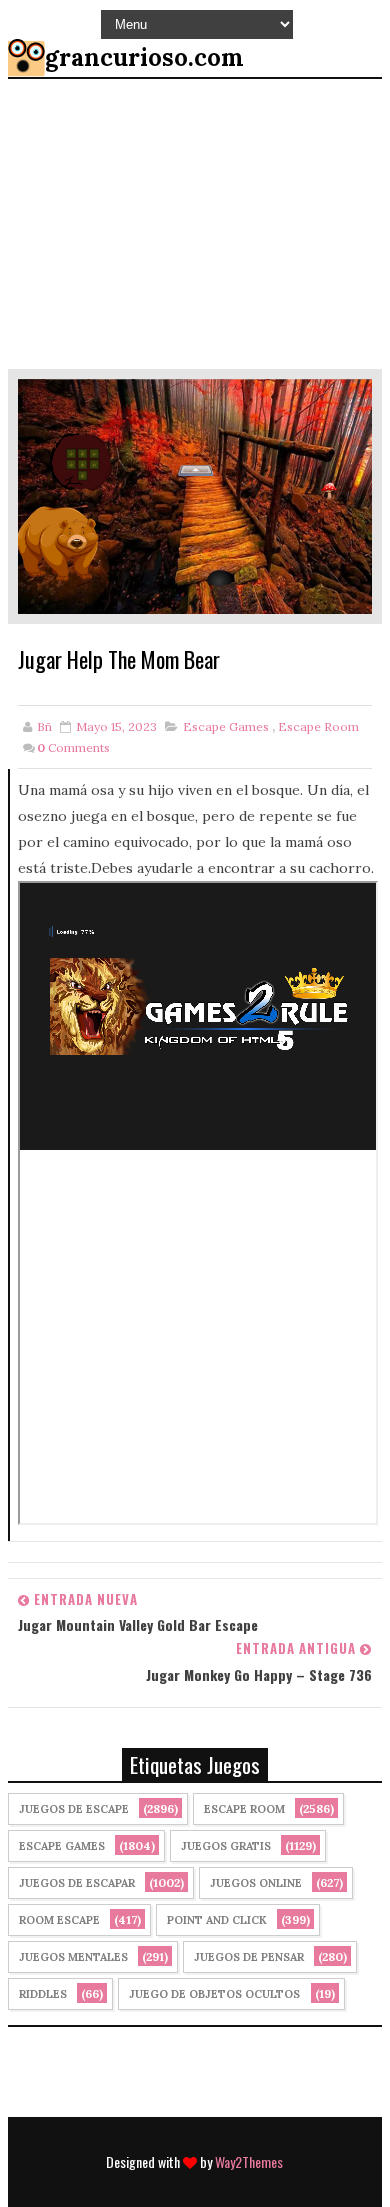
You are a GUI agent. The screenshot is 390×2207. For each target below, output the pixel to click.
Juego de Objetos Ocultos (214, 1994)
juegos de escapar (77, 1883)
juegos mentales (73, 1957)
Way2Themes (249, 2161)
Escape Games (226, 726)
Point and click (217, 1920)
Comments (73, 747)
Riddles (43, 1994)
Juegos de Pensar (249, 1957)
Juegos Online (256, 1883)
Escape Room (318, 726)
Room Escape (59, 1920)
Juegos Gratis (226, 1846)
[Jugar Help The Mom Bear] (195, 495)
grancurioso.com (144, 57)
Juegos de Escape (74, 1809)
